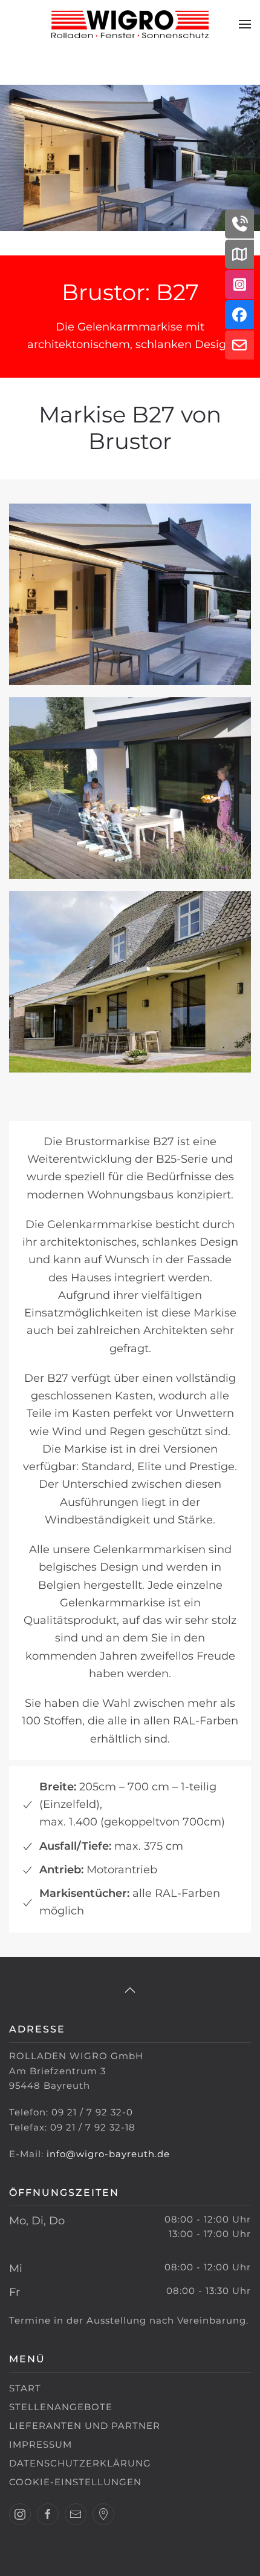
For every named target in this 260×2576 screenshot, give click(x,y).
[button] (245, 24)
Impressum (41, 2444)
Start (25, 2388)
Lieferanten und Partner (85, 2426)
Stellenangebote (61, 2407)
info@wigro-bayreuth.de (108, 2154)
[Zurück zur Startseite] (130, 24)
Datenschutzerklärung (80, 2463)
